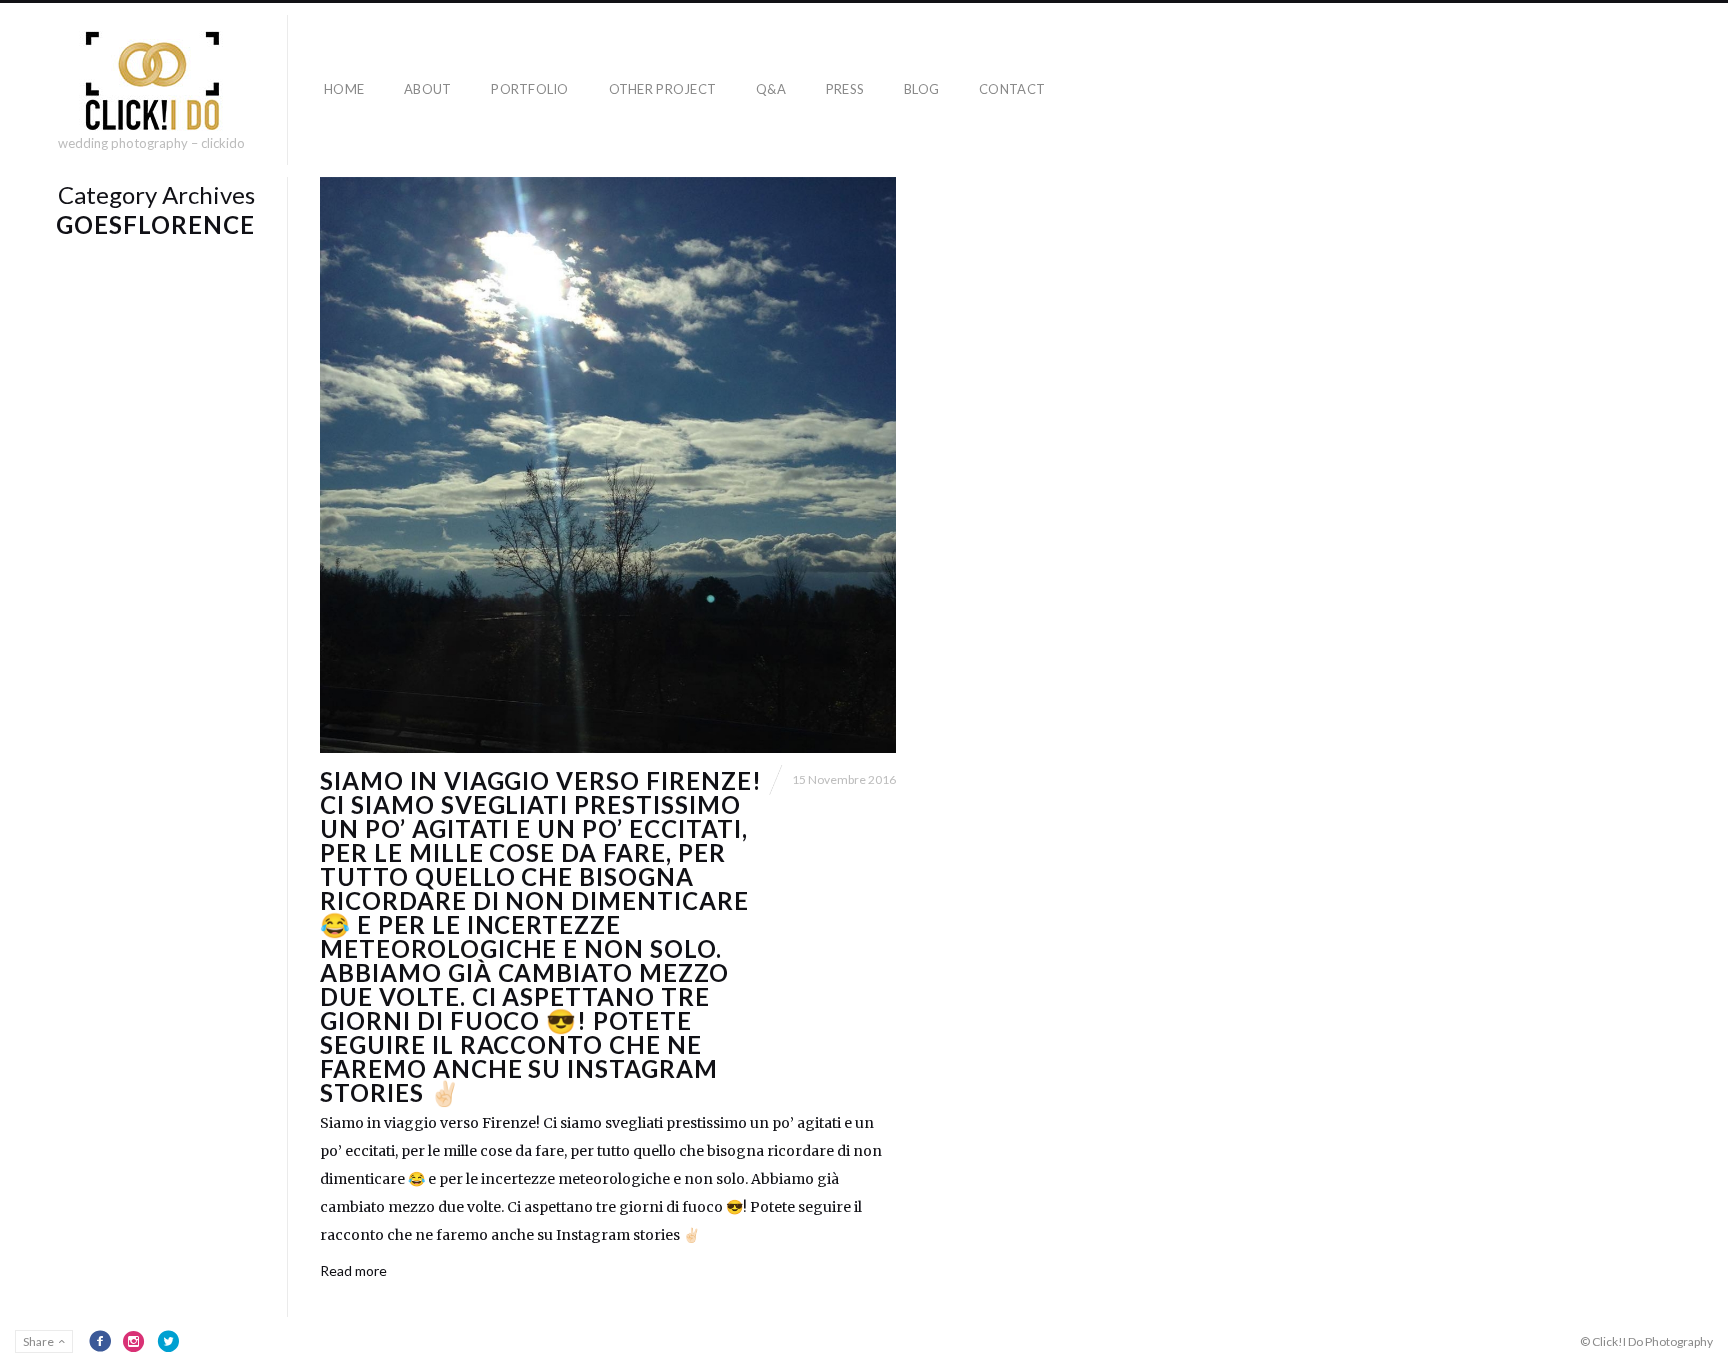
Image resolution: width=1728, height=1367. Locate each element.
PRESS (845, 89)
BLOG (921, 89)
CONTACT (1012, 89)
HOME (344, 89)
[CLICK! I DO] (151, 81)
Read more (353, 1270)
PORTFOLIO (529, 89)
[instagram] (134, 1341)
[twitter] (168, 1341)
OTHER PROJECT (662, 89)
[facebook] (100, 1341)
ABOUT (427, 89)
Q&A (771, 89)
